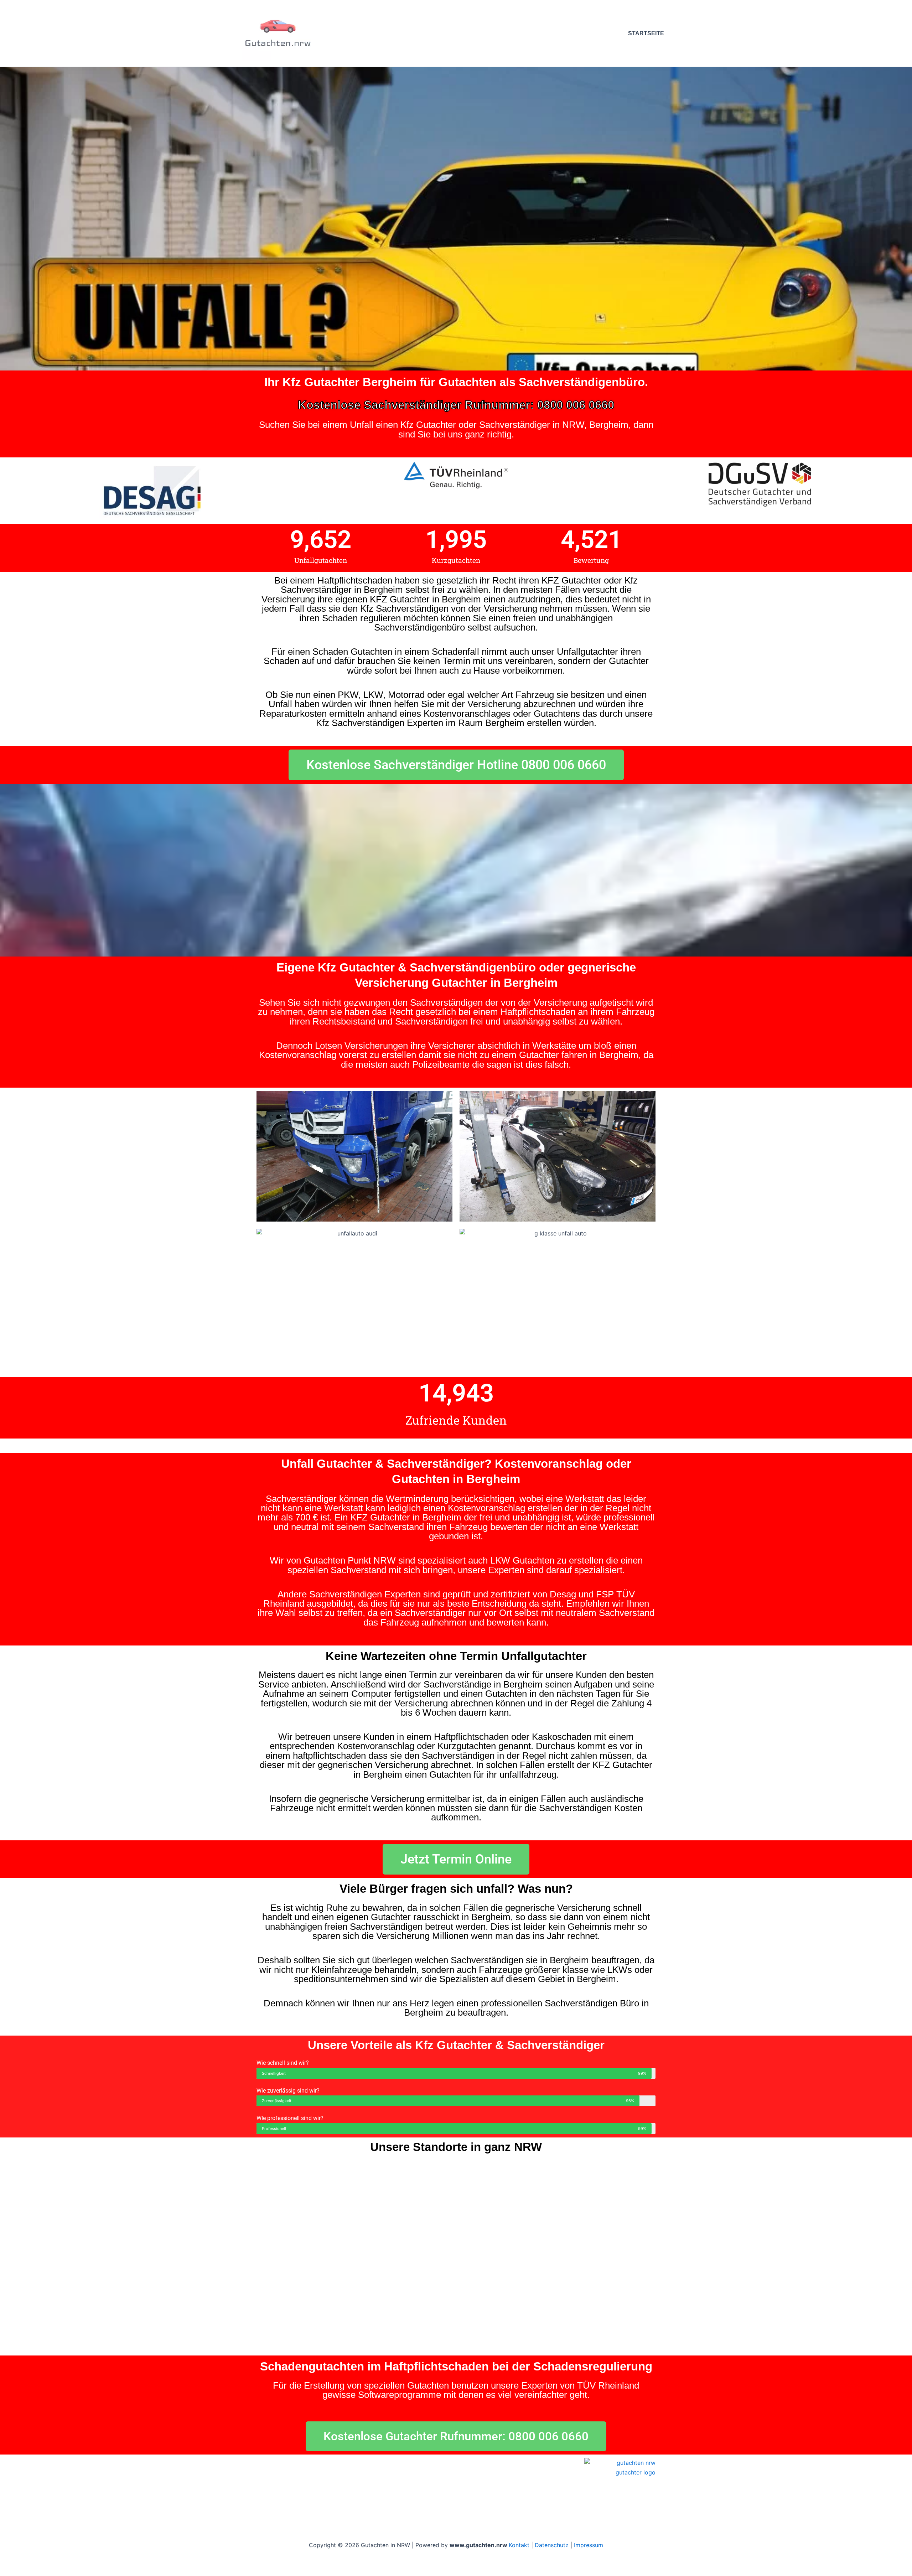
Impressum (589, 2545)
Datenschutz (552, 2545)
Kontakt (519, 2545)
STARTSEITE (646, 33)
